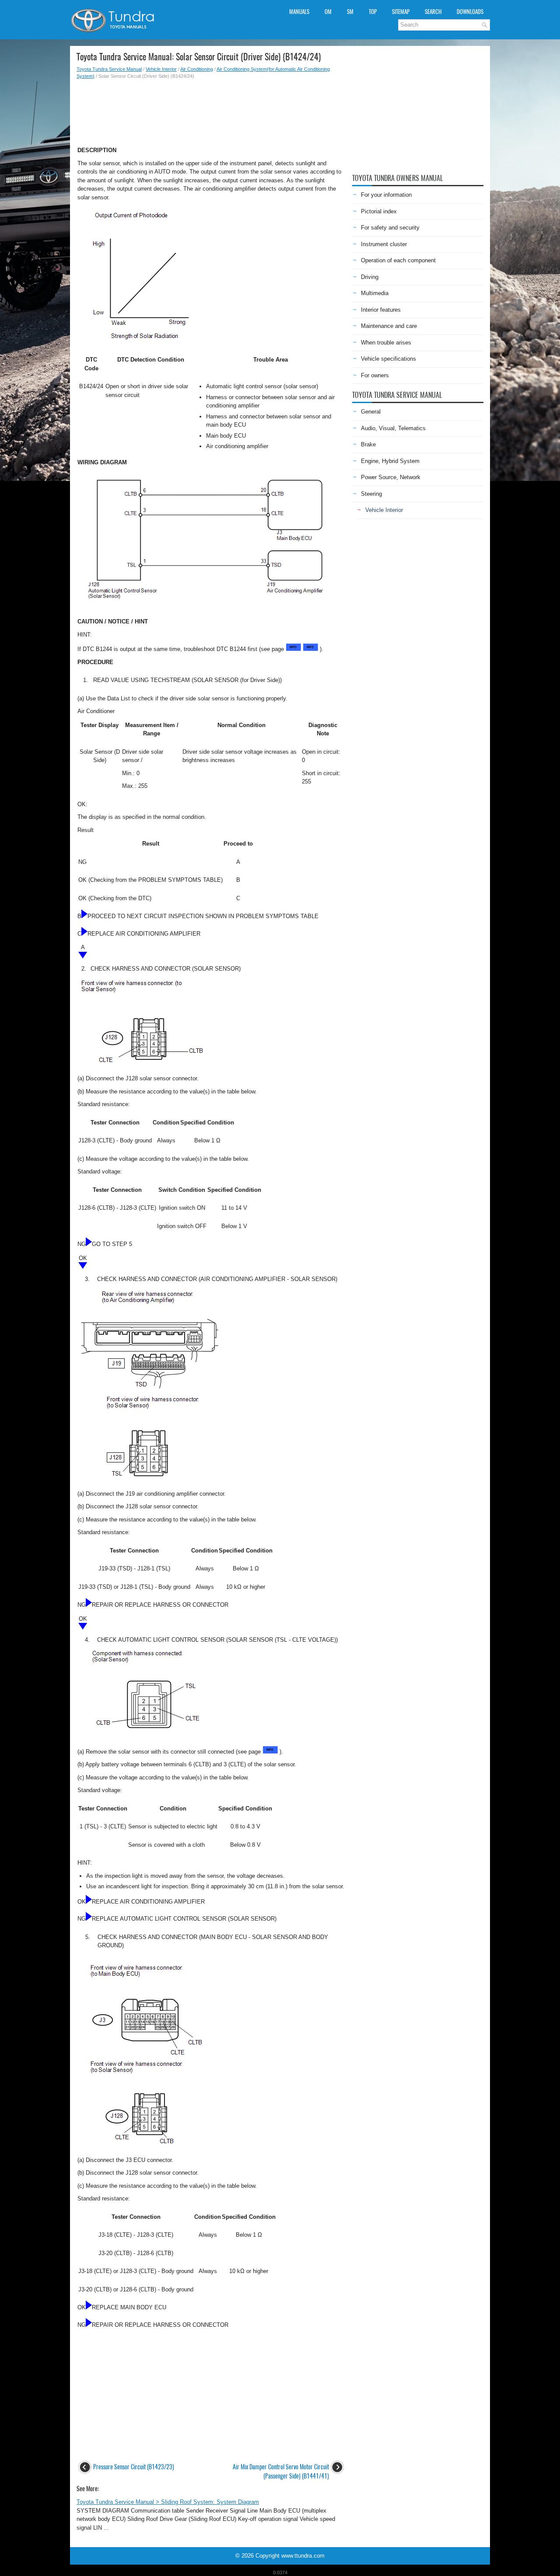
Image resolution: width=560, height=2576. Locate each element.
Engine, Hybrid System (390, 461)
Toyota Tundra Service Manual (109, 69)
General (371, 412)
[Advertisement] (211, 110)
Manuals (299, 12)
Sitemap (401, 12)
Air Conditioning (197, 69)
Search (433, 12)
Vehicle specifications (388, 359)
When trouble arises (386, 343)
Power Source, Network (391, 477)
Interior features (381, 310)
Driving (370, 277)
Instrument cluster (384, 244)
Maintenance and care (389, 326)
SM (350, 12)
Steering (371, 494)
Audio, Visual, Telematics (393, 428)
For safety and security (390, 228)
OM (328, 12)
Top (373, 12)
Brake (368, 444)
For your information (386, 195)
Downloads (470, 12)
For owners (375, 375)
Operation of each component (398, 260)
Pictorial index (379, 211)
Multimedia (375, 293)
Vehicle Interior (161, 69)
